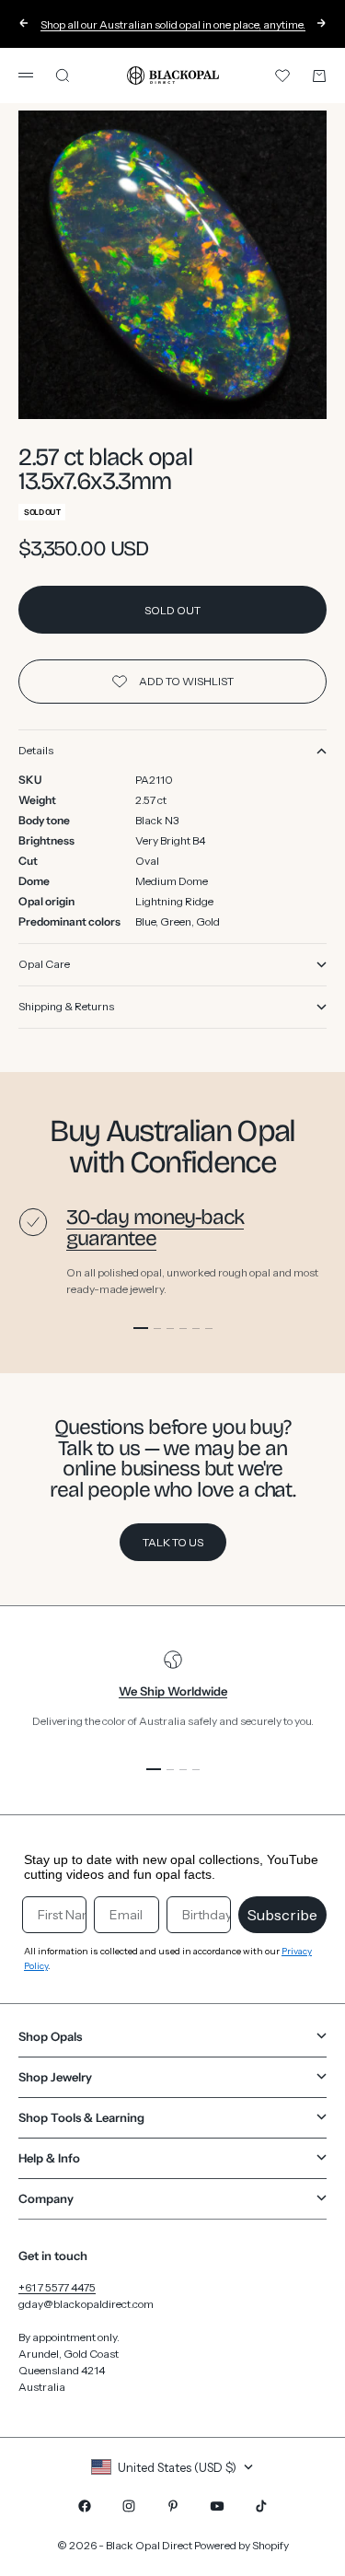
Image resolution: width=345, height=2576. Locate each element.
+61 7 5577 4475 (57, 2287)
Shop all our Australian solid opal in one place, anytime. (173, 24)
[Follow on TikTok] (261, 2506)
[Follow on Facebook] (85, 2506)
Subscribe (282, 1915)
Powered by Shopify (241, 2545)
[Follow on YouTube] (217, 2506)
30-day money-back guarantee (155, 1228)
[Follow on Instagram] (129, 2506)
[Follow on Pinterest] (173, 2506)
